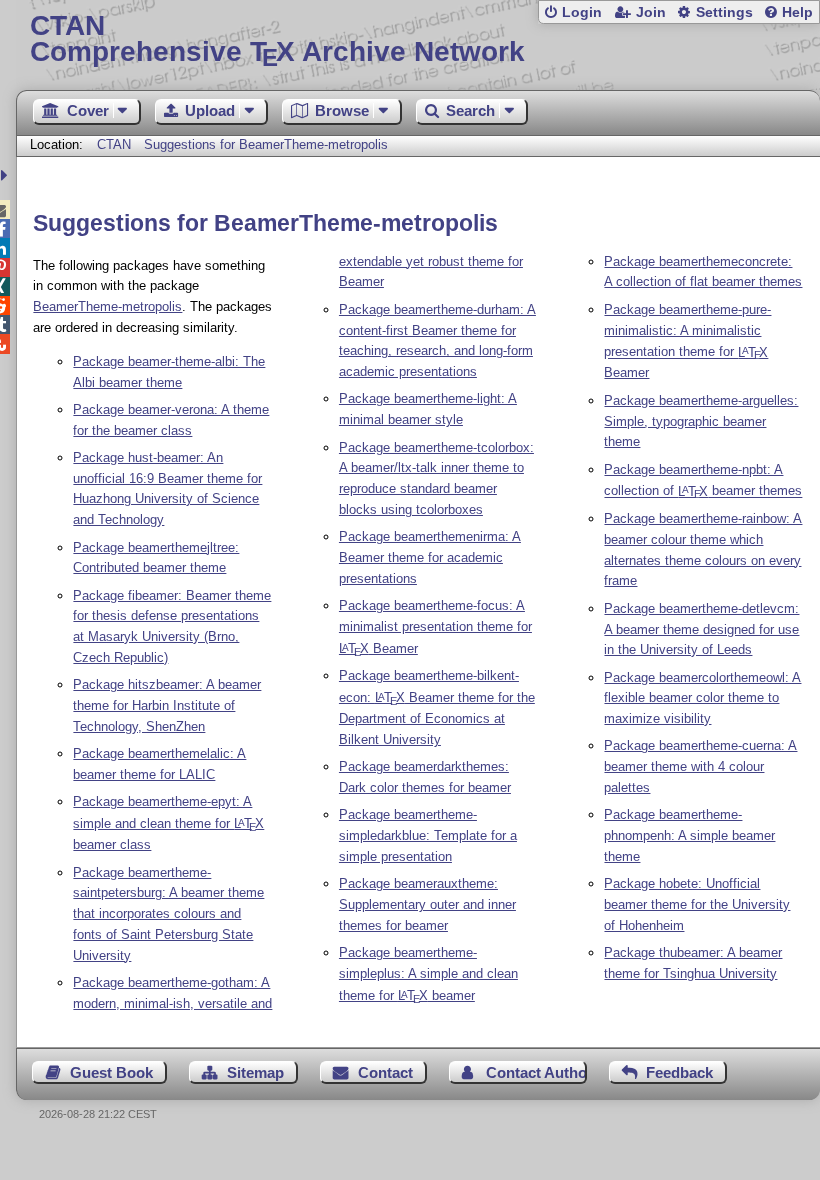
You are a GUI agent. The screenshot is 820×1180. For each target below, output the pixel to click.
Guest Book (111, 1072)
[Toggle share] (6, 175)
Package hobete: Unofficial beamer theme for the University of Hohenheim (697, 904)
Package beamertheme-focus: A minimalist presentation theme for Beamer (435, 627)
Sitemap (255, 1072)
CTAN (114, 144)
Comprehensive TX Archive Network (277, 39)
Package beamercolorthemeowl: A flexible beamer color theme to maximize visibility (702, 698)
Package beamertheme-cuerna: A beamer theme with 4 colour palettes (700, 766)
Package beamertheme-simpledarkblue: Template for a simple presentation (428, 835)
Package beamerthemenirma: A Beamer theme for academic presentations (430, 557)
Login (582, 12)
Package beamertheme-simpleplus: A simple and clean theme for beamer (428, 974)
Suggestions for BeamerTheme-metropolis (266, 144)
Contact (385, 1072)
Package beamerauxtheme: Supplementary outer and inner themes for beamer (427, 904)
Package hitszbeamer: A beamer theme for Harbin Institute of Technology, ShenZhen (167, 705)
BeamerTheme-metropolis (107, 306)
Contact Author (536, 1072)
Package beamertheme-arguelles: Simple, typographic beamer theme (701, 421)
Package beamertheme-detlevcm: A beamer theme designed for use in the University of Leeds (701, 629)
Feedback (679, 1072)
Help (797, 12)
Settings (724, 12)
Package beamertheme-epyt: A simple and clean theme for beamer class (168, 823)
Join (651, 12)
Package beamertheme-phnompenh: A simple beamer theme (689, 835)
